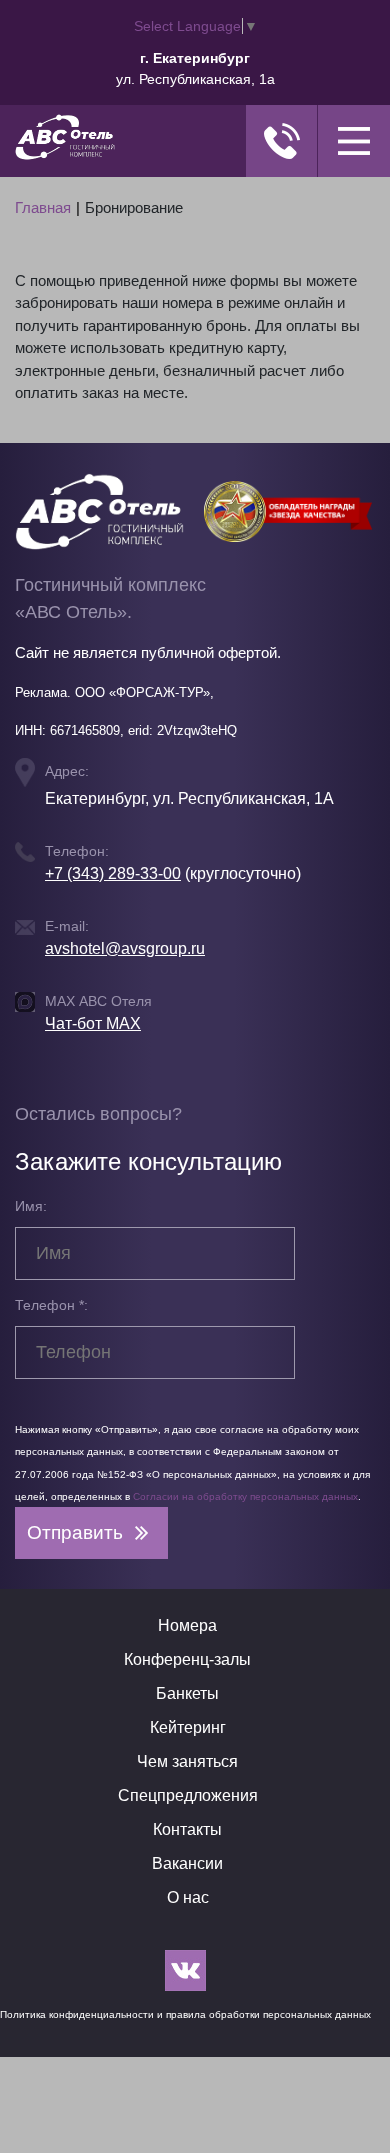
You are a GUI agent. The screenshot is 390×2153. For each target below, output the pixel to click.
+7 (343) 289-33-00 (113, 873)
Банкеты (187, 1693)
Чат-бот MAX (93, 1023)
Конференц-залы (187, 1659)
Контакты (187, 1829)
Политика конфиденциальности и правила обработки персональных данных (185, 2014)
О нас (188, 1897)
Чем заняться (187, 1761)
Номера (187, 1625)
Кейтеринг (188, 1727)
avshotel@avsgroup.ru (125, 948)
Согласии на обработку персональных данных (245, 1496)
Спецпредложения (188, 1795)
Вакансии (187, 1863)
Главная (43, 207)
